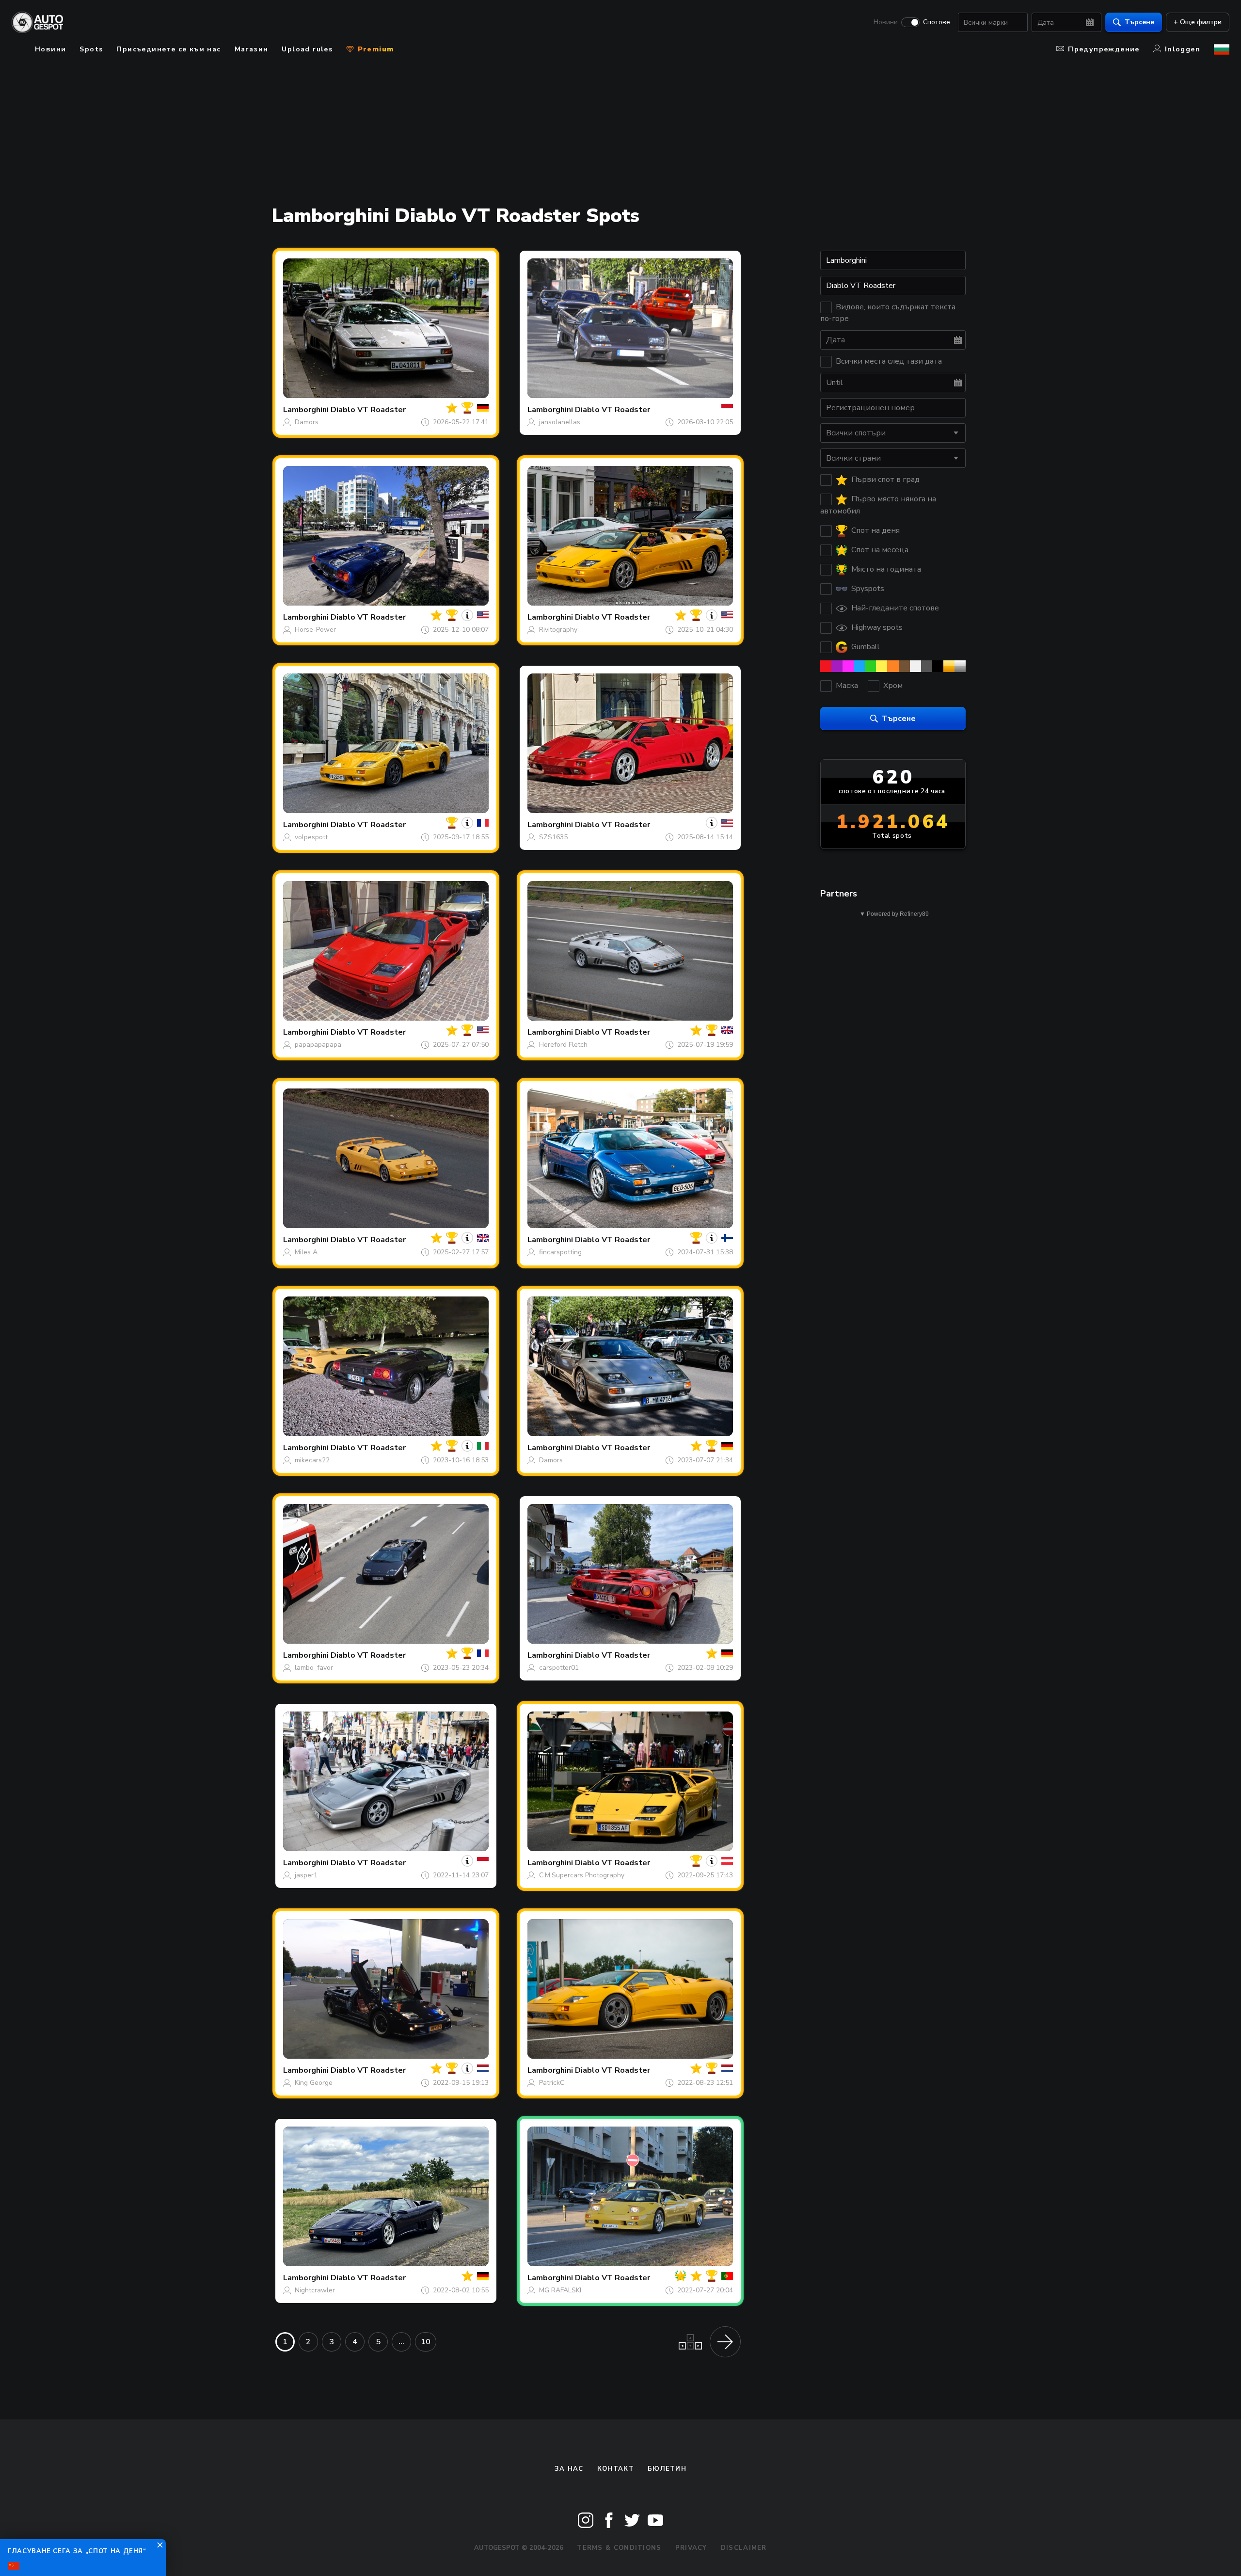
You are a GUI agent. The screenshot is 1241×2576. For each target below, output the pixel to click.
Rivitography (558, 630)
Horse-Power (315, 630)
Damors (307, 422)
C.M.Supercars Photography (582, 1875)
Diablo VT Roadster (368, 410)
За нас (569, 2469)
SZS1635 (553, 837)
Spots (91, 49)
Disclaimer (744, 2548)
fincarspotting (560, 1252)
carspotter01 (559, 1668)
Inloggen (1183, 49)
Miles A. (307, 1252)
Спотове (937, 22)
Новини (886, 22)
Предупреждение (1104, 49)
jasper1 (306, 1875)
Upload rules (307, 49)
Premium (374, 49)
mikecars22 (312, 1460)
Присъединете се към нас (168, 49)
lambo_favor (314, 1668)
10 (426, 2342)
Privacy (691, 2548)
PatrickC (552, 2083)
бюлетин (667, 2469)
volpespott (311, 837)
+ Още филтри (1198, 22)
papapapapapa (318, 1045)
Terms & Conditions (619, 2548)
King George (314, 2083)
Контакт (616, 2469)
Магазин (252, 49)
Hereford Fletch (563, 1045)
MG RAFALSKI (560, 2290)
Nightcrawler (315, 2290)
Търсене (1139, 22)
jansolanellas (560, 422)
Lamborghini (306, 410)
